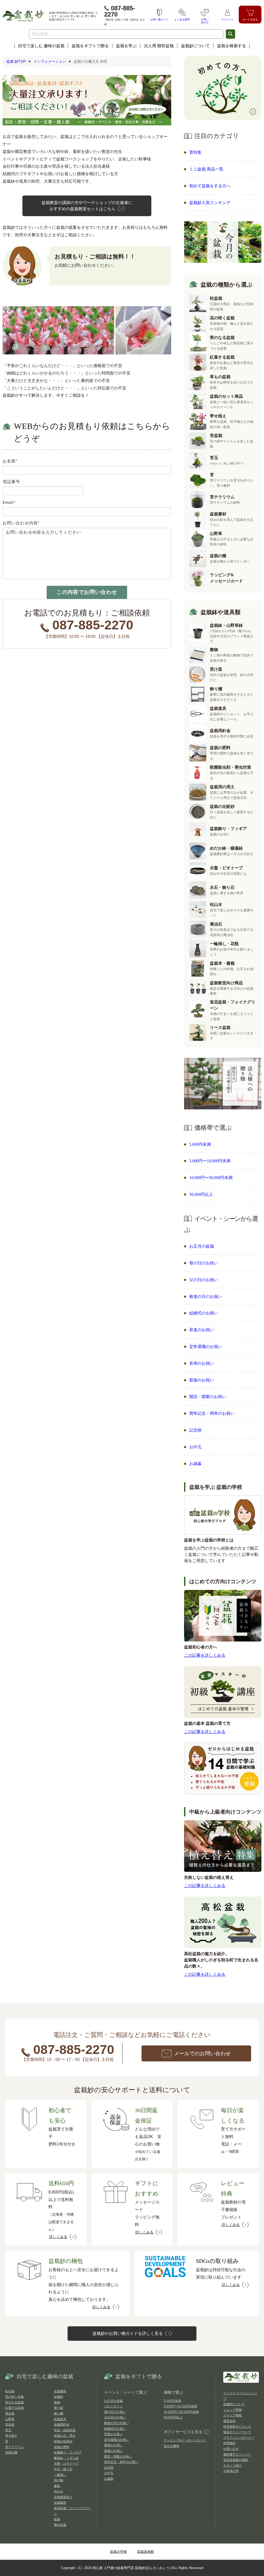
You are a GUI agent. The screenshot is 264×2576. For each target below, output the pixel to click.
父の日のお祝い (204, 1280)
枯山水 (59, 2491)
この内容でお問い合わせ (87, 592)
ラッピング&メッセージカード (185, 2440)
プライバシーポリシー (239, 2438)
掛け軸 (59, 2480)
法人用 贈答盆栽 (159, 46)
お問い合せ (231, 2449)
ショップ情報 (233, 2410)
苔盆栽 (10, 2425)
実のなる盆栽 (14, 2402)
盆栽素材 (60, 2391)
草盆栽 (10, 2414)
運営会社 (229, 2421)
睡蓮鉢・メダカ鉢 (66, 2458)
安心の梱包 (171, 2446)
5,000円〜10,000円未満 (210, 1161)
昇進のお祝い (202, 1330)
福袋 (57, 2519)
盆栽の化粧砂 (63, 2441)
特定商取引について (237, 2427)
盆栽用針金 (62, 2425)
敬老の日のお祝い (206, 1297)
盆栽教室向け (63, 2497)
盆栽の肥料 (62, 2447)
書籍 (57, 2486)
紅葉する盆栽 (14, 2408)
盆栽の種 (11, 2452)
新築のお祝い (202, 1380)
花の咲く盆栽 (14, 2397)
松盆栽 (10, 2391)
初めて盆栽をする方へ (210, 186)
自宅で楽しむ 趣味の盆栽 (41, 46)
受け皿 (59, 2408)
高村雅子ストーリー (237, 2455)
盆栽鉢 (59, 2397)
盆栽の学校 (118, 2552)
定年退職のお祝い (206, 1347)
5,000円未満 (200, 1144)
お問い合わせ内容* (21, 523)
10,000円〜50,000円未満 (211, 1178)
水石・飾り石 (63, 2469)
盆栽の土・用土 (65, 2436)
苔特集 (195, 152)
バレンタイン (113, 2406)
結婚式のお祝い (204, 1313)
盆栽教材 (60, 2503)
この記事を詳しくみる (205, 1655)
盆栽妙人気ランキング (210, 203)
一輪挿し (60, 2475)
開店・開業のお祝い (208, 1397)
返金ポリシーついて (237, 2432)
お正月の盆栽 (202, 1246)
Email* (9, 502)
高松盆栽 (60, 2525)
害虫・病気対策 (65, 2430)
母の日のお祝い (204, 1263)
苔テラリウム (14, 2447)
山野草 (10, 2419)
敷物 (57, 2402)
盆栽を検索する (232, 46)
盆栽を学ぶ (126, 46)
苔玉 (8, 2430)
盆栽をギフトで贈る (90, 46)
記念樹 (195, 1430)
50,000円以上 (201, 1194)
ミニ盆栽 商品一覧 (206, 169)
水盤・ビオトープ (66, 2464)
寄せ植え (11, 2436)
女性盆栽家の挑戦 (236, 2460)
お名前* (10, 461)
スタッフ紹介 (233, 2466)
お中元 (195, 1447)
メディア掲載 (233, 2415)
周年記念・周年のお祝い (212, 1413)
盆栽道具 (60, 2419)
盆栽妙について (195, 46)
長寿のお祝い (202, 1363)
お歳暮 (195, 1464)
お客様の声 (231, 2471)
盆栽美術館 (146, 2552)
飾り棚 (59, 2414)
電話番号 (11, 482)
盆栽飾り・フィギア (68, 2452)
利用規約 (229, 2443)
